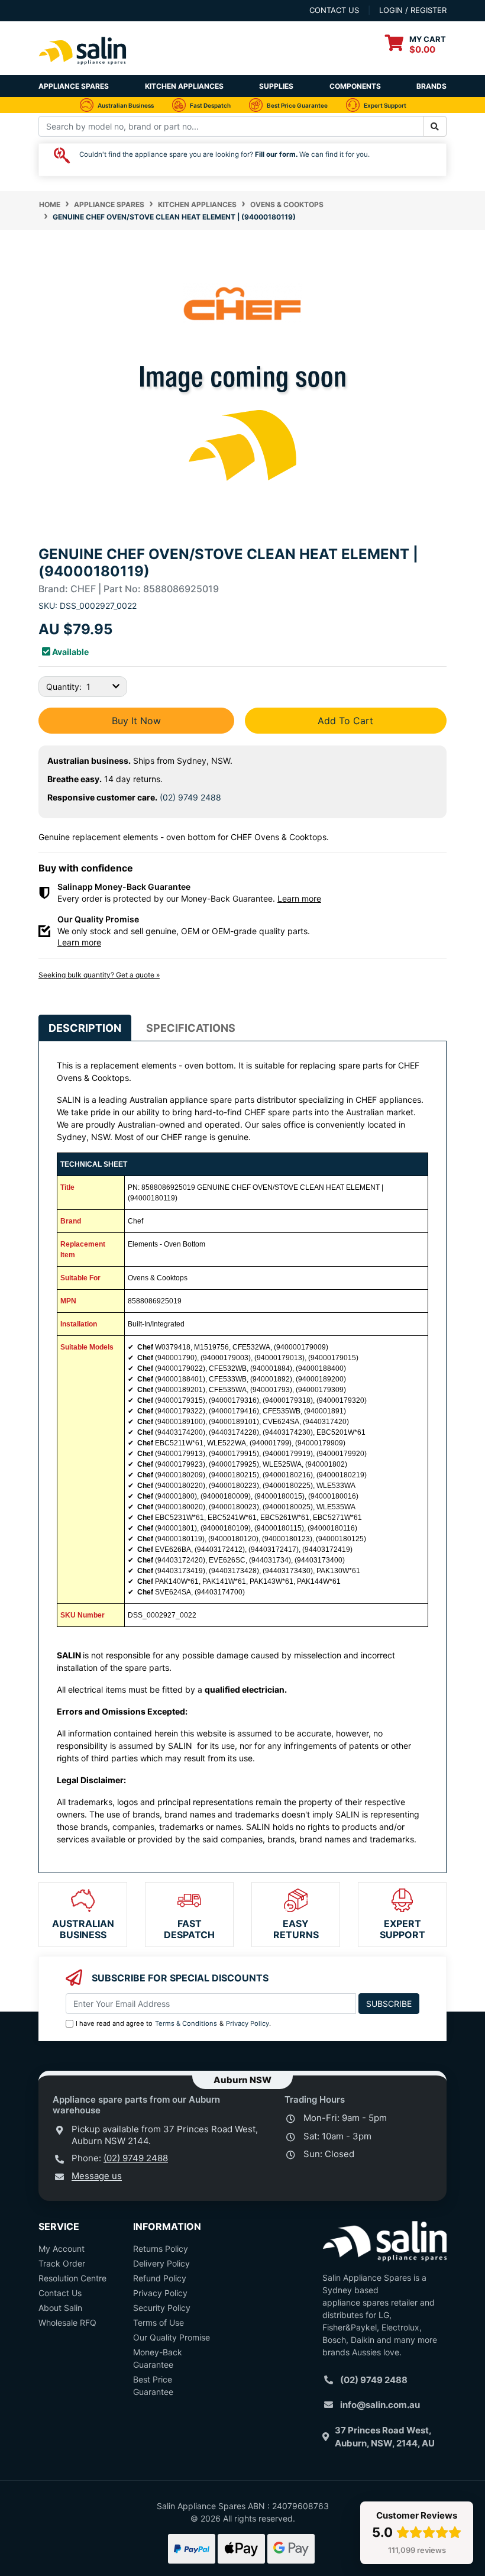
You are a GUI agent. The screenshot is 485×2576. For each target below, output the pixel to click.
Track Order (62, 2263)
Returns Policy (161, 2249)
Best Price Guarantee (153, 2385)
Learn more (299, 898)
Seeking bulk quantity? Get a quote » (99, 975)
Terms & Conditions (186, 2023)
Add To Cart (345, 721)
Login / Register (413, 10)
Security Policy (162, 2308)
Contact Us (60, 2293)
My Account (62, 2249)
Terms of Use (159, 2322)
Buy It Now (136, 721)
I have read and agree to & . (173, 2023)
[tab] (85, 1028)
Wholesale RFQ (67, 2322)
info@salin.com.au (380, 2405)
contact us (334, 10)
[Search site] (435, 126)
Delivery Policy (161, 2263)
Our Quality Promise (172, 2337)
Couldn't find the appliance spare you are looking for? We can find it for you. (224, 154)
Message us (97, 2176)
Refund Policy (160, 2278)
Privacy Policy (248, 2023)
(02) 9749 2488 (190, 797)
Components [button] (355, 86)
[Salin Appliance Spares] (83, 69)
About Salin (60, 2308)
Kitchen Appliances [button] (184, 86)
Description (85, 1028)
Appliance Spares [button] (74, 86)
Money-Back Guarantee (158, 2358)
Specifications (191, 1028)
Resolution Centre (72, 2278)
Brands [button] (431, 86)
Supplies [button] (276, 86)
